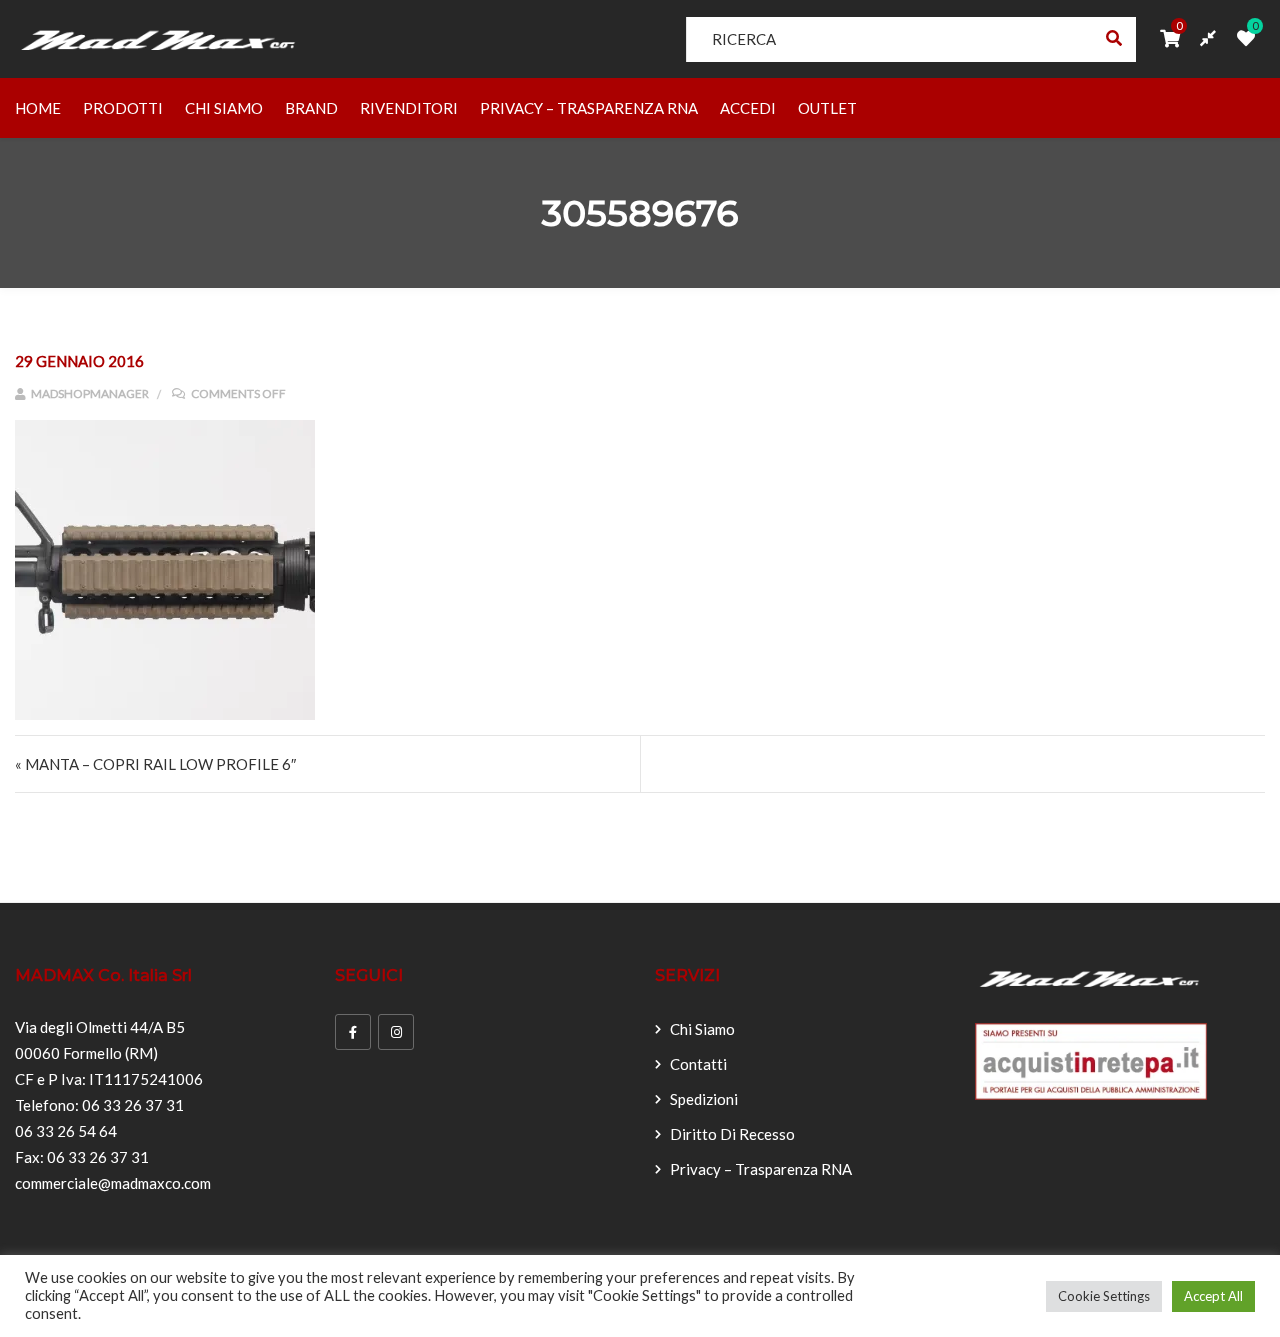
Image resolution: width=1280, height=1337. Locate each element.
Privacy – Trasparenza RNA (589, 108)
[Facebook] (353, 1032)
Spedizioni (704, 1099)
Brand (311, 108)
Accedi (748, 108)
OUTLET (827, 108)
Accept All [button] (1213, 1296)
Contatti (698, 1064)
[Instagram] (396, 1032)
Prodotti (123, 108)
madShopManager (89, 393)
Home (38, 108)
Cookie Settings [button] (1104, 1296)
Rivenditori (409, 108)
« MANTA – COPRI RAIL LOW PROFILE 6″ (155, 764)
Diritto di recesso (732, 1134)
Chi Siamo (224, 108)
